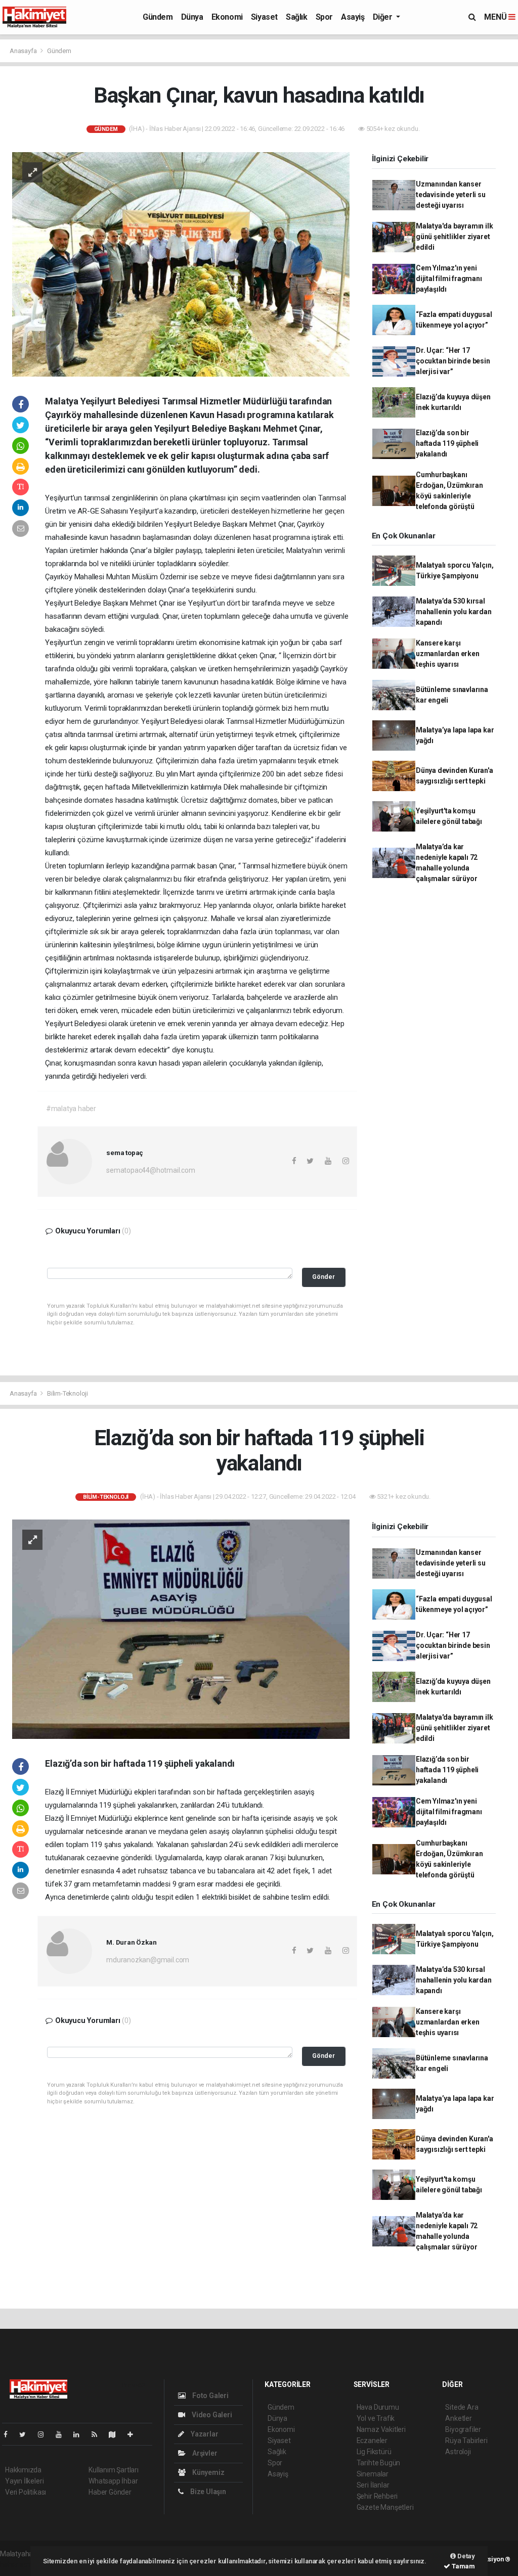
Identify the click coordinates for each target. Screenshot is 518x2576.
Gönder (323, 1277)
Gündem (158, 17)
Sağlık (297, 17)
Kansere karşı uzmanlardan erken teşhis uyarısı (448, 654)
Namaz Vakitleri (381, 2429)
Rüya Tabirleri (466, 2441)
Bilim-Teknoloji (68, 1393)
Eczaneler (372, 2441)
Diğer (384, 17)
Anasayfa (24, 51)
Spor (324, 17)
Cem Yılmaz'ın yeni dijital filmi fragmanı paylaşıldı (449, 279)
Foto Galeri (210, 2396)
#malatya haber (71, 1109)
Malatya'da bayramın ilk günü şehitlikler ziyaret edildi (455, 237)
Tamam (463, 2566)
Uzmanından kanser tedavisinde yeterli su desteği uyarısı (451, 195)
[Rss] (98, 2434)
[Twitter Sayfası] (27, 2434)
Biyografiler (463, 2429)
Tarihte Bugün (379, 2463)
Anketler (458, 2418)
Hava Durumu (378, 2407)
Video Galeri (211, 2415)
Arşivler (204, 2453)
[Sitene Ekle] (134, 2434)
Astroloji (458, 2452)
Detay (465, 2556)
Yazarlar (204, 2434)
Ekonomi (227, 17)
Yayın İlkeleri (24, 2481)
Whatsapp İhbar (113, 2481)
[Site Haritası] (116, 2434)
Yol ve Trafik (376, 2418)
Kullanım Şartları (114, 2470)
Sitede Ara (462, 2407)
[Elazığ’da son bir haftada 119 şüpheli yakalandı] (181, 1629)
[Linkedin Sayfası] (80, 2434)
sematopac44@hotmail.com (151, 1170)
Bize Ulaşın (207, 2492)
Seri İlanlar (373, 2485)
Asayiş (353, 17)
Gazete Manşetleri (385, 2507)
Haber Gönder (110, 2492)
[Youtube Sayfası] (63, 2434)
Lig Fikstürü (374, 2452)
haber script (18, 2564)
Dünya (192, 17)
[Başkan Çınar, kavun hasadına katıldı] (181, 263)
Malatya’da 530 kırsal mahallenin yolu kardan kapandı (454, 612)
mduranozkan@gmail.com (148, 1960)
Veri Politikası (26, 2492)
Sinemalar (373, 2474)
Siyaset (264, 17)
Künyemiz (207, 2472)
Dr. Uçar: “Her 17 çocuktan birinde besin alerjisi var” (453, 361)
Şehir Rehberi (377, 2496)
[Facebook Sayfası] (10, 2434)
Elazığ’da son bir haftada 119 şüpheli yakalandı (447, 443)
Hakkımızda (23, 2470)
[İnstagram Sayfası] (45, 2434)
